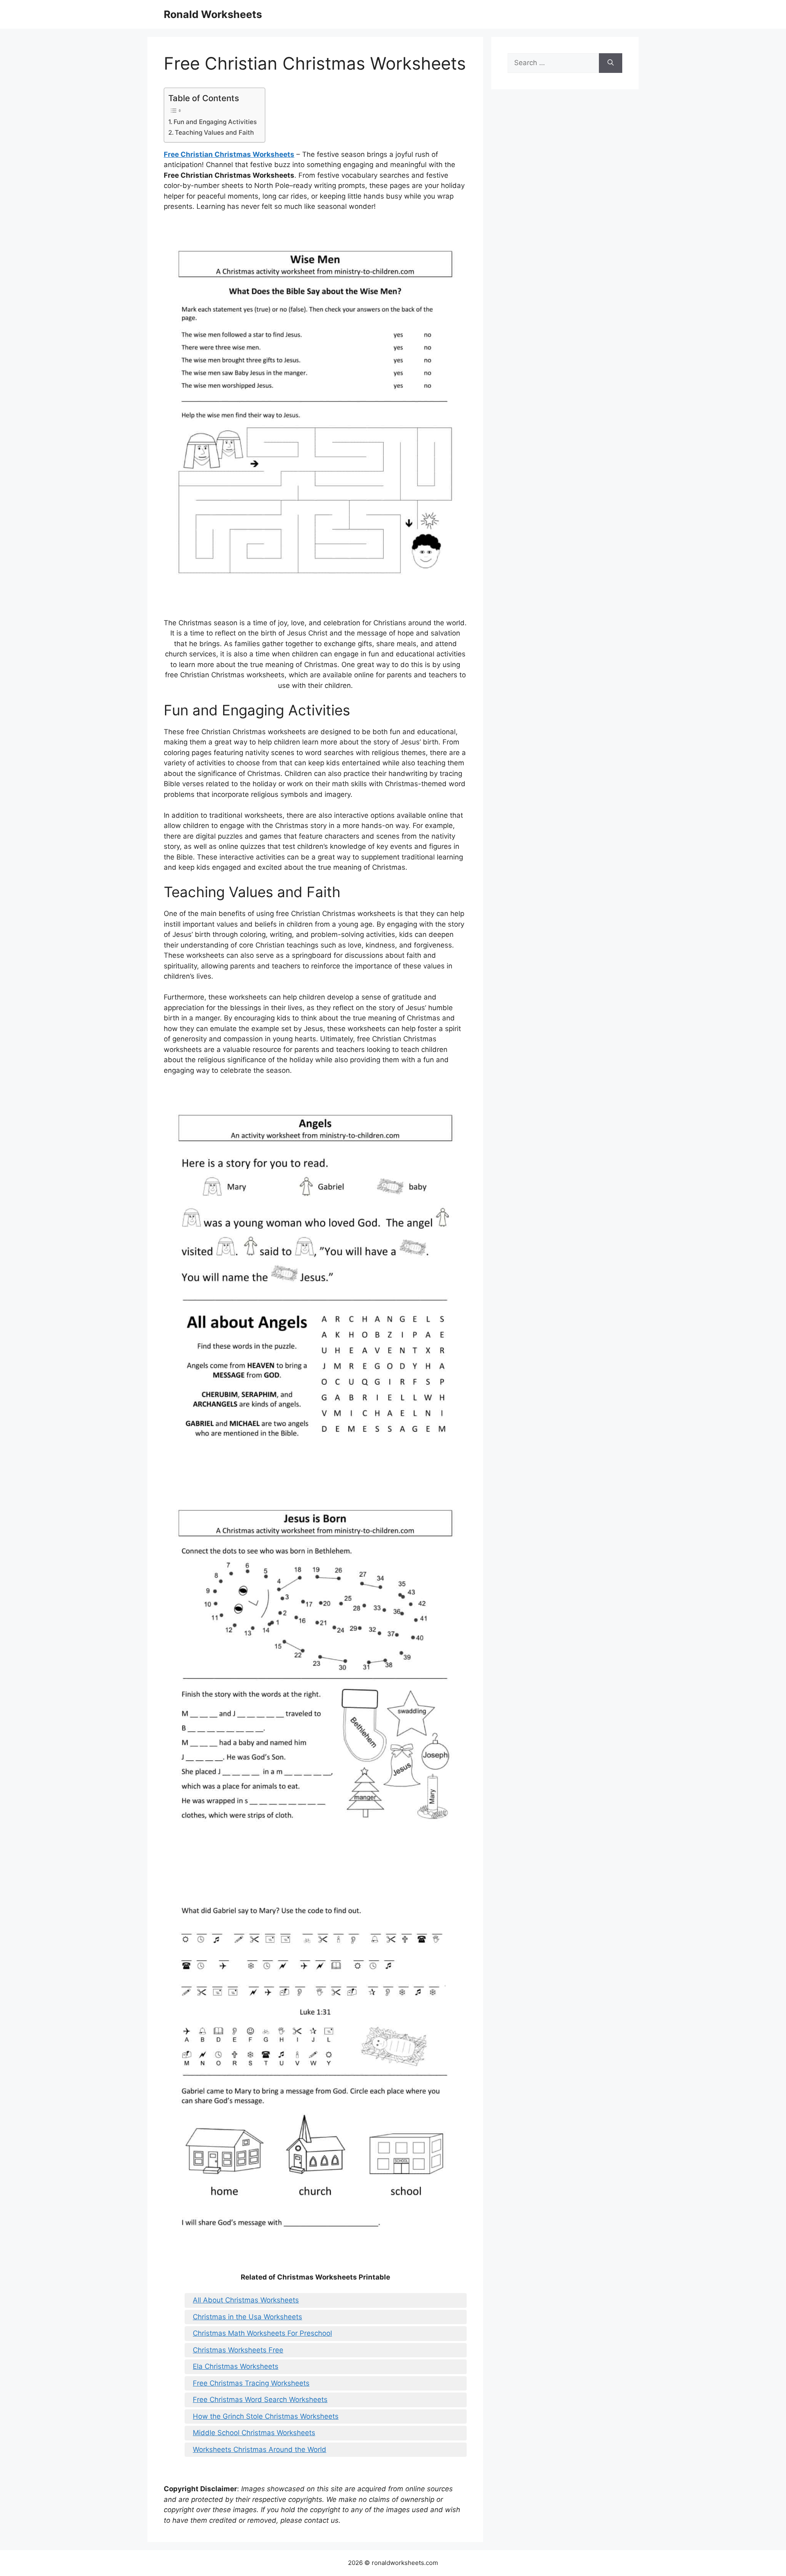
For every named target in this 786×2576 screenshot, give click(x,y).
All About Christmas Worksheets (246, 2300)
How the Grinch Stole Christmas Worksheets (266, 2416)
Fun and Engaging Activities (215, 122)
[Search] (611, 63)
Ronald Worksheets (213, 14)
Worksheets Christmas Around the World (260, 2449)
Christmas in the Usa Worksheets (247, 2317)
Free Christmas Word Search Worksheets (260, 2400)
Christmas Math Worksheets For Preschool (262, 2333)
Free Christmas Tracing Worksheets (251, 2383)
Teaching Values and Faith (214, 132)
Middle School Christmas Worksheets (254, 2433)
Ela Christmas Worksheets (236, 2366)
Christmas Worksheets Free (238, 2350)
